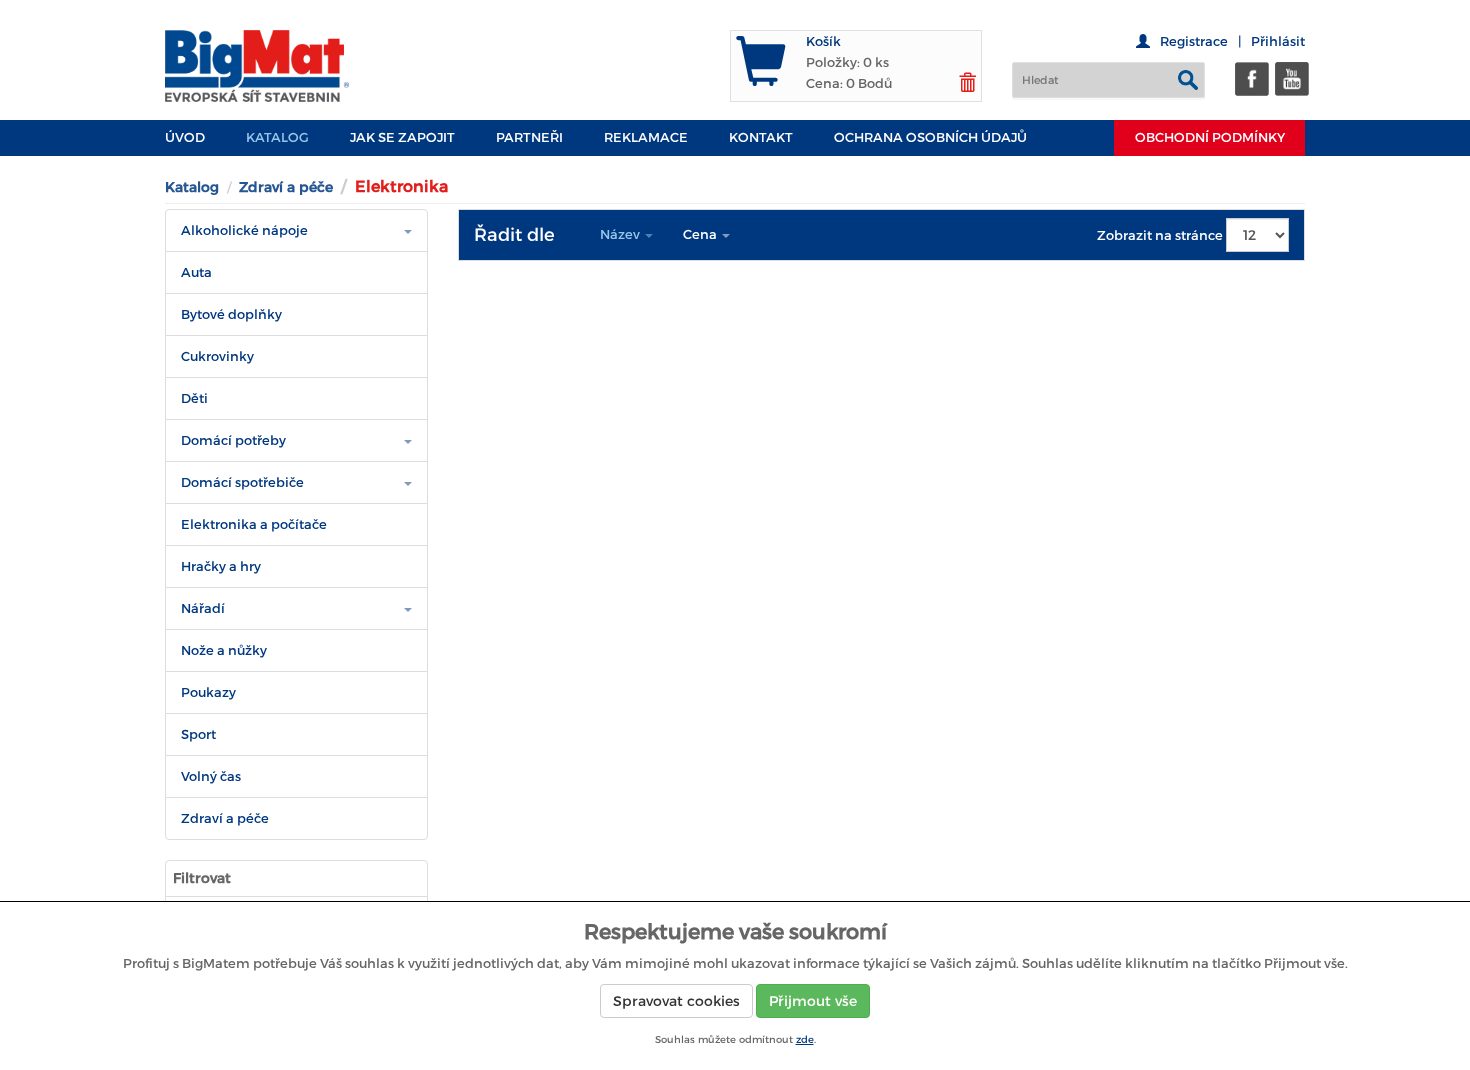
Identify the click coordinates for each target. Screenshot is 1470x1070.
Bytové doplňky (231, 314)
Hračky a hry (221, 566)
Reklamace (646, 137)
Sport (198, 734)
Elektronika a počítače (254, 524)
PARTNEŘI (529, 137)
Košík (823, 41)
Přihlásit (1278, 41)
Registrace (1194, 41)
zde (805, 1039)
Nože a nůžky (224, 650)
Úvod (185, 137)
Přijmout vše (813, 1001)
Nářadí (203, 608)
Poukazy (208, 692)
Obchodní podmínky (1210, 137)
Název (621, 234)
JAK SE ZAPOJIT (402, 137)
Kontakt (761, 137)
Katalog (277, 137)
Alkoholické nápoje (244, 230)
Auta (196, 272)
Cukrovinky (217, 356)
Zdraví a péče (286, 187)
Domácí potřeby (233, 440)
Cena (701, 234)
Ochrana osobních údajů (930, 137)
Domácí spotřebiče (242, 482)
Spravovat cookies (676, 1001)
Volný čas (211, 776)
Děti (194, 398)
